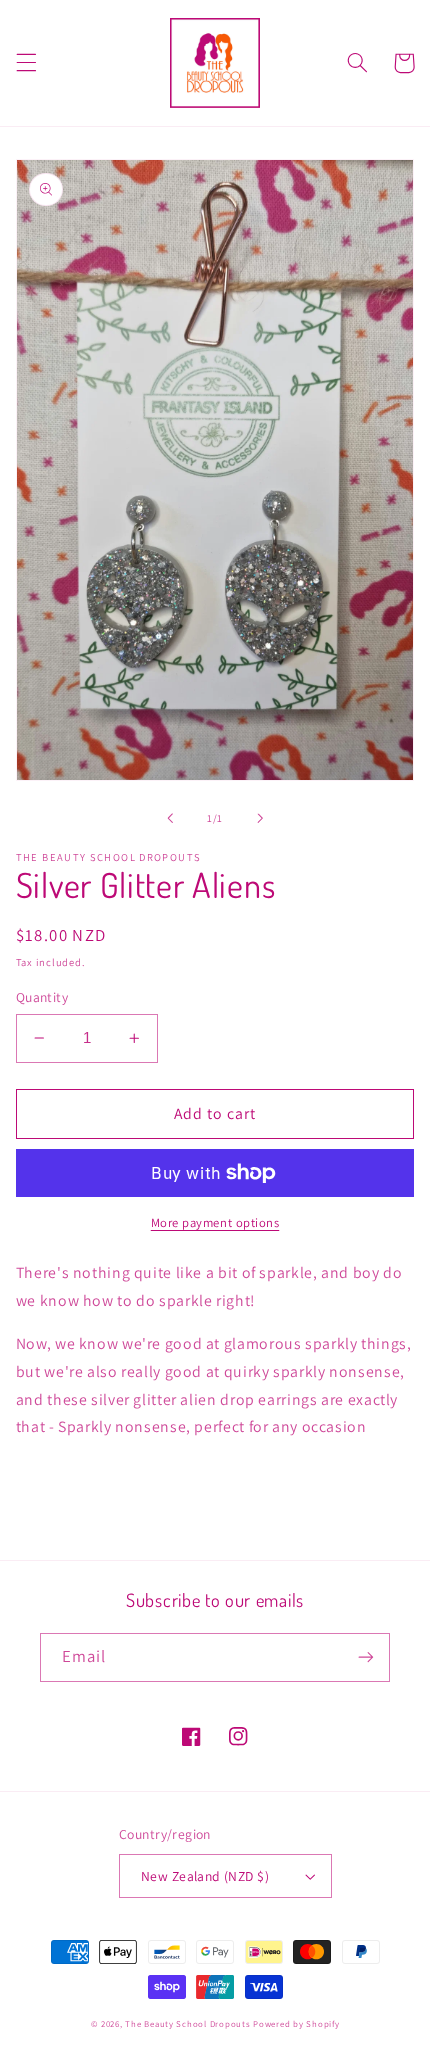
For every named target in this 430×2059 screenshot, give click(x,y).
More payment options (215, 1222)
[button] (26, 63)
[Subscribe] (366, 1657)
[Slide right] (260, 818)
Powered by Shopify (296, 2024)
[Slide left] (170, 818)
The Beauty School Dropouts (187, 2024)
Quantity (42, 997)
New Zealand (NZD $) (205, 1876)
